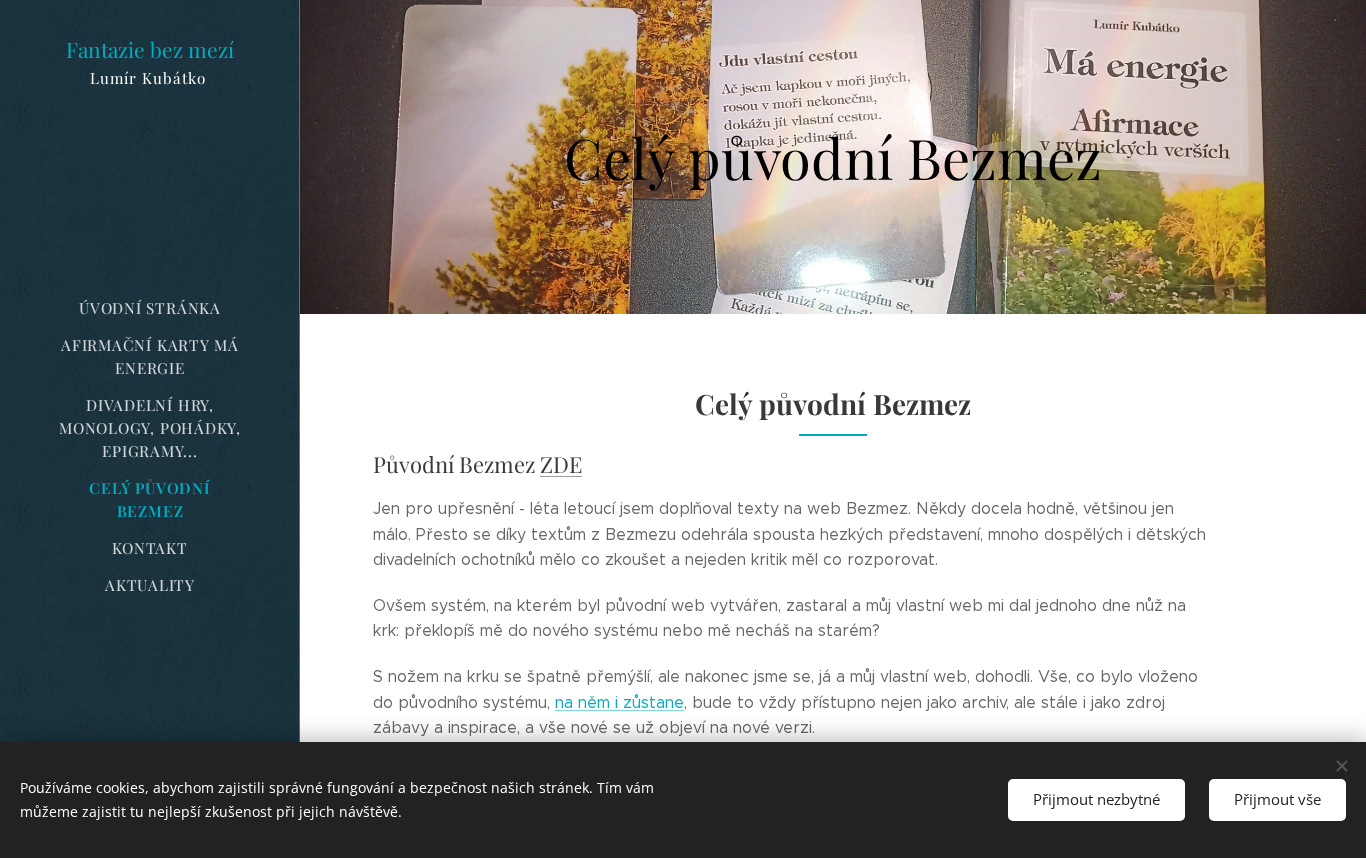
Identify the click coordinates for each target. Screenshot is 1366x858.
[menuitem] (150, 308)
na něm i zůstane (619, 702)
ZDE (561, 464)
